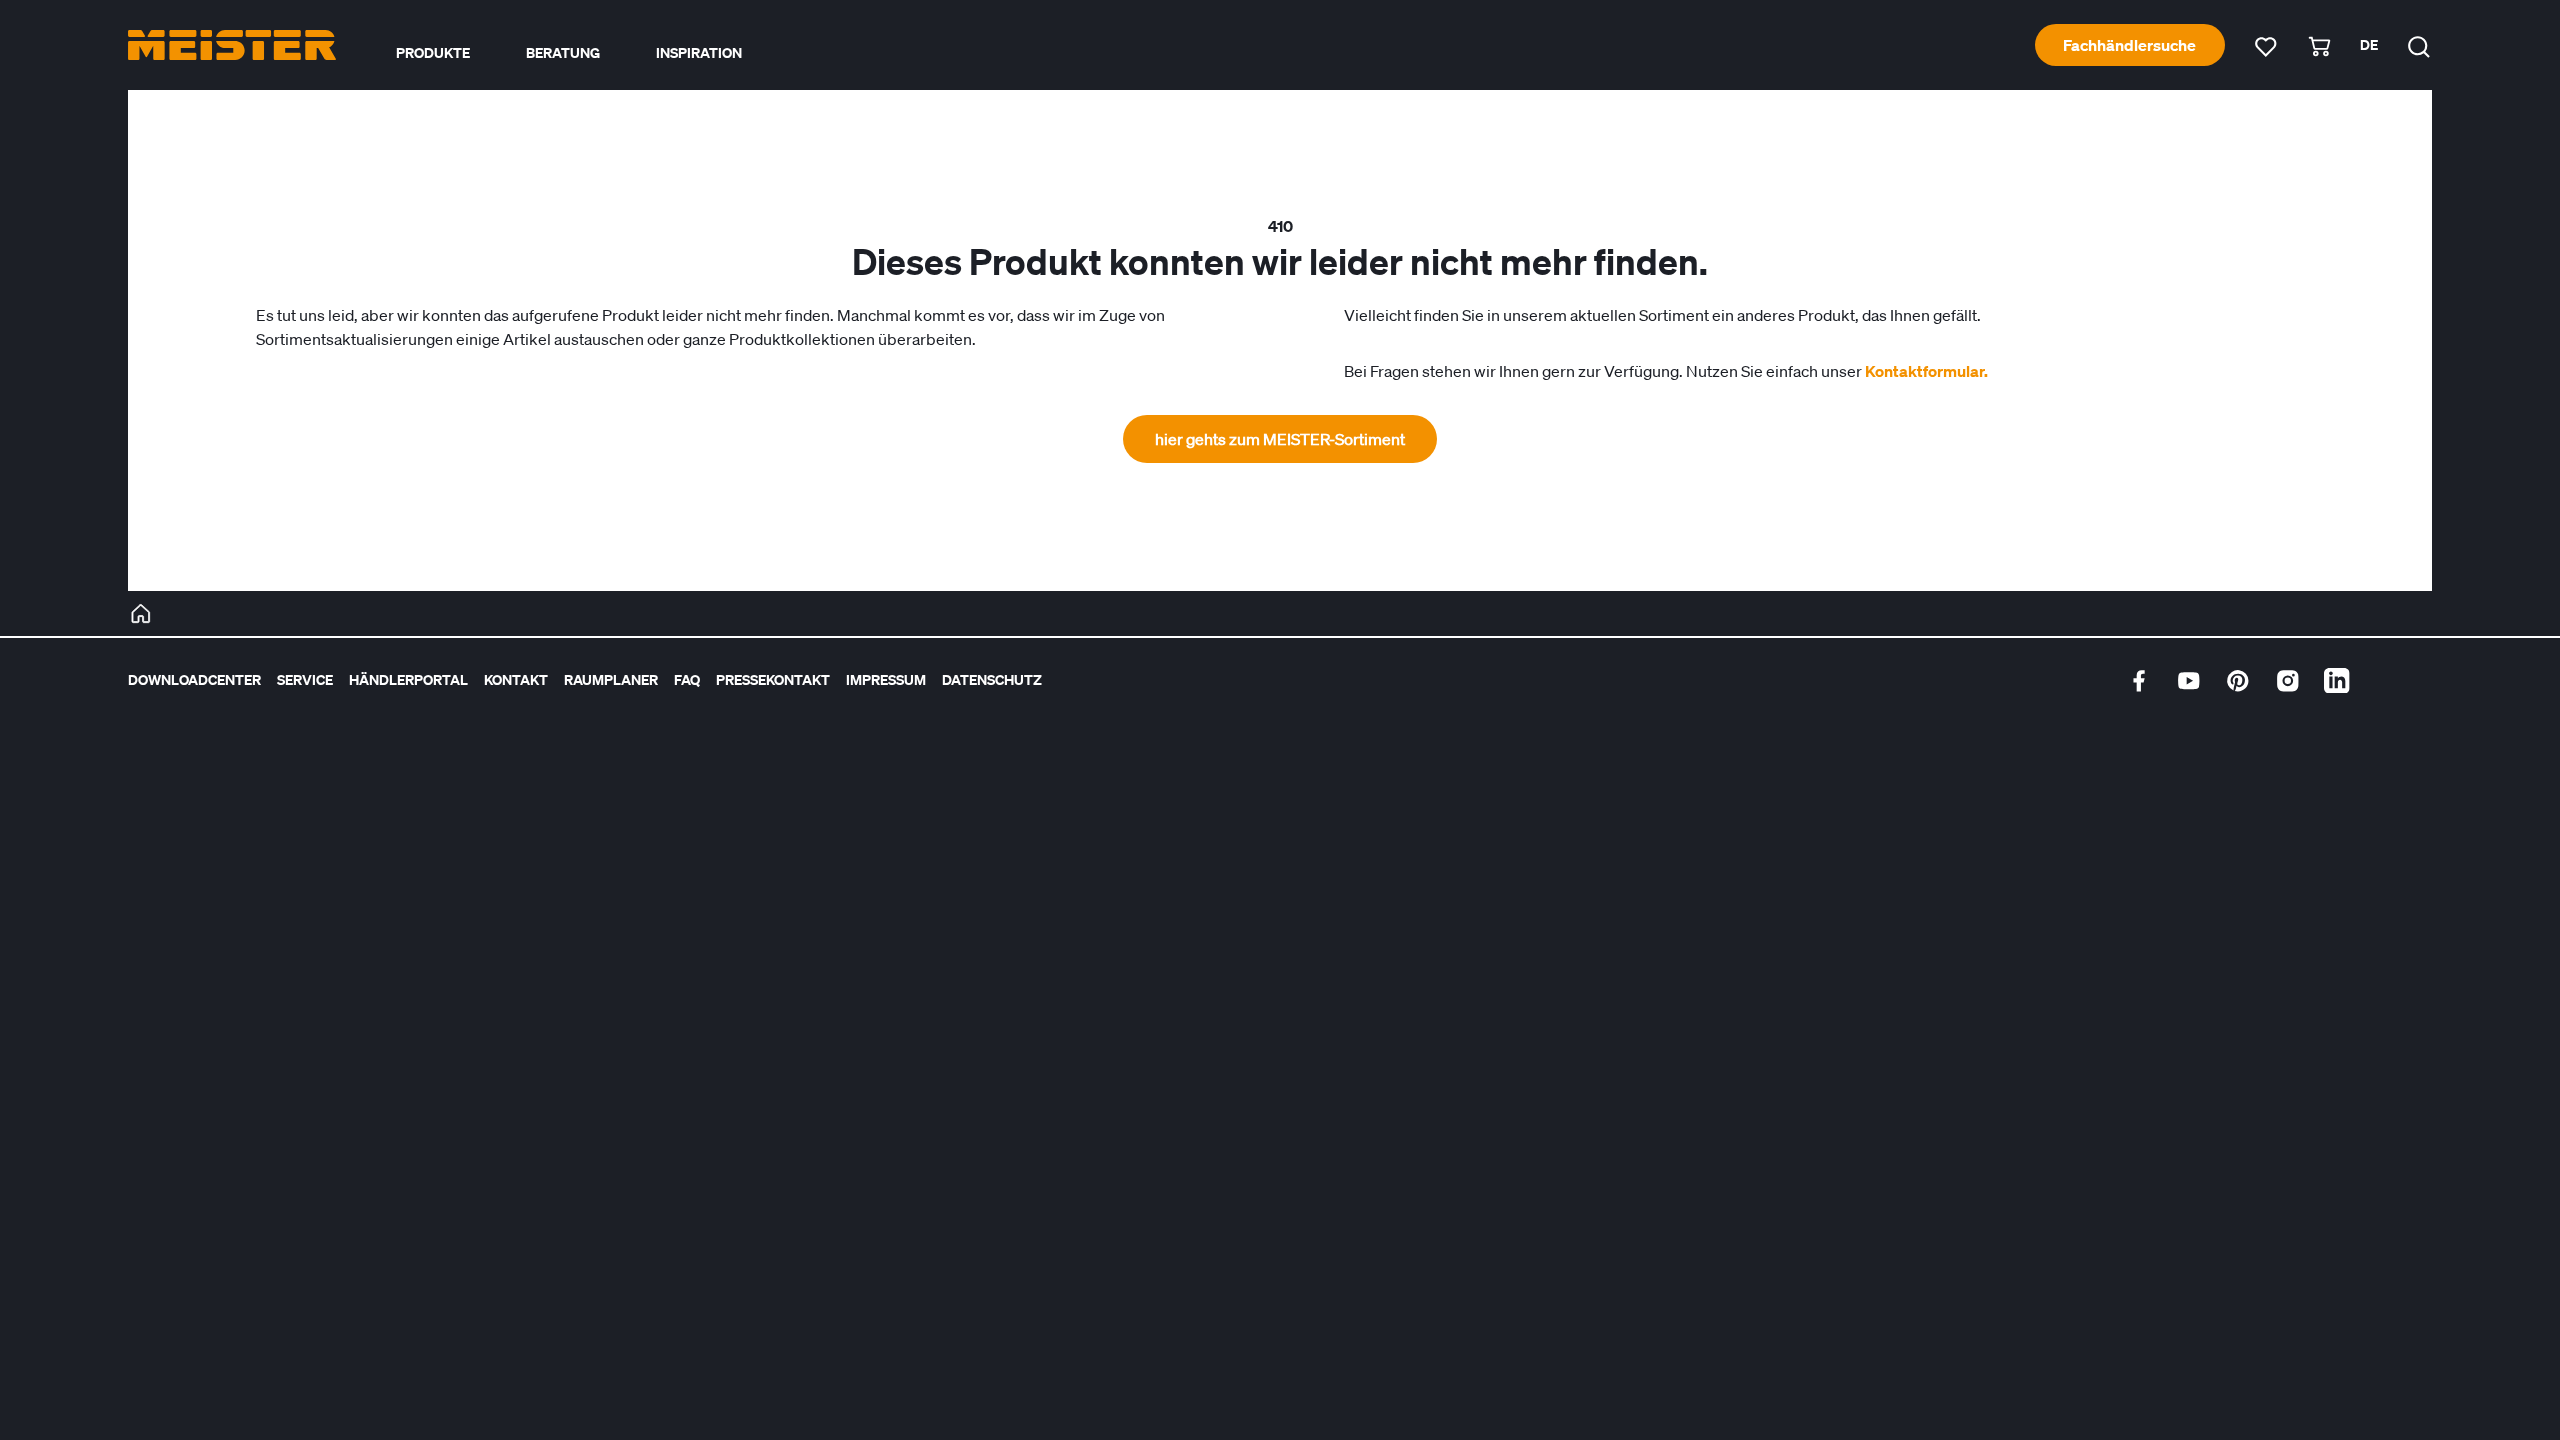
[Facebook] (2139, 681)
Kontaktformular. (1926, 371)
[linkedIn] (2337, 681)
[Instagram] (2288, 681)
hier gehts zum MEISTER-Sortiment (1280, 439)
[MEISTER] (141, 614)
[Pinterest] (2238, 681)
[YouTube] (2189, 681)
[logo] (232, 45)
